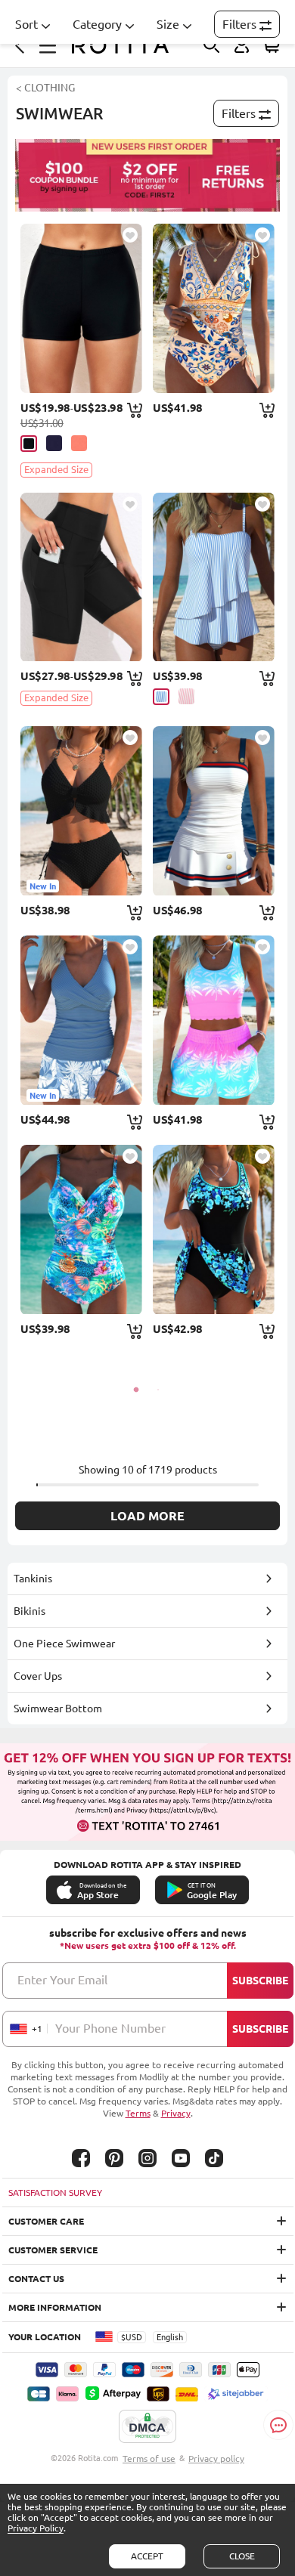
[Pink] (79, 443)
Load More (147, 1516)
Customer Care (46, 2221)
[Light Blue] (161, 697)
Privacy (176, 2113)
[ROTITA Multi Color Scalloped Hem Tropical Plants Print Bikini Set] (214, 1020)
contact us (36, 2279)
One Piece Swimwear (64, 1644)
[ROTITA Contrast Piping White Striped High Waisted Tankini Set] (214, 811)
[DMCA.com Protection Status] (147, 2427)
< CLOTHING (45, 88)
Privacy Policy (36, 2528)
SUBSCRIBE (260, 1981)
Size (168, 24)
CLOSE (242, 2556)
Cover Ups (38, 1676)
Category (97, 24)
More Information (55, 2307)
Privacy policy (216, 2458)
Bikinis (29, 1611)
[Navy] (54, 443)
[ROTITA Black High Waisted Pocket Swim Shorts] (81, 577)
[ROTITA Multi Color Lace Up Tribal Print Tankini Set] (214, 308)
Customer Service (53, 2250)
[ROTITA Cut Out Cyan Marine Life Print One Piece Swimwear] (81, 1229)
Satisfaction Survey (55, 2193)
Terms (138, 2113)
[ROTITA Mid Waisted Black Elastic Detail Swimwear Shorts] (81, 308)
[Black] (29, 444)
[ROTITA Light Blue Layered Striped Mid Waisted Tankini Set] (214, 577)
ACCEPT (147, 2556)
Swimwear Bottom (58, 1709)
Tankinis (33, 1579)
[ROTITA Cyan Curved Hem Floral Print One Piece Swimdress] (214, 1229)
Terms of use (149, 2458)
